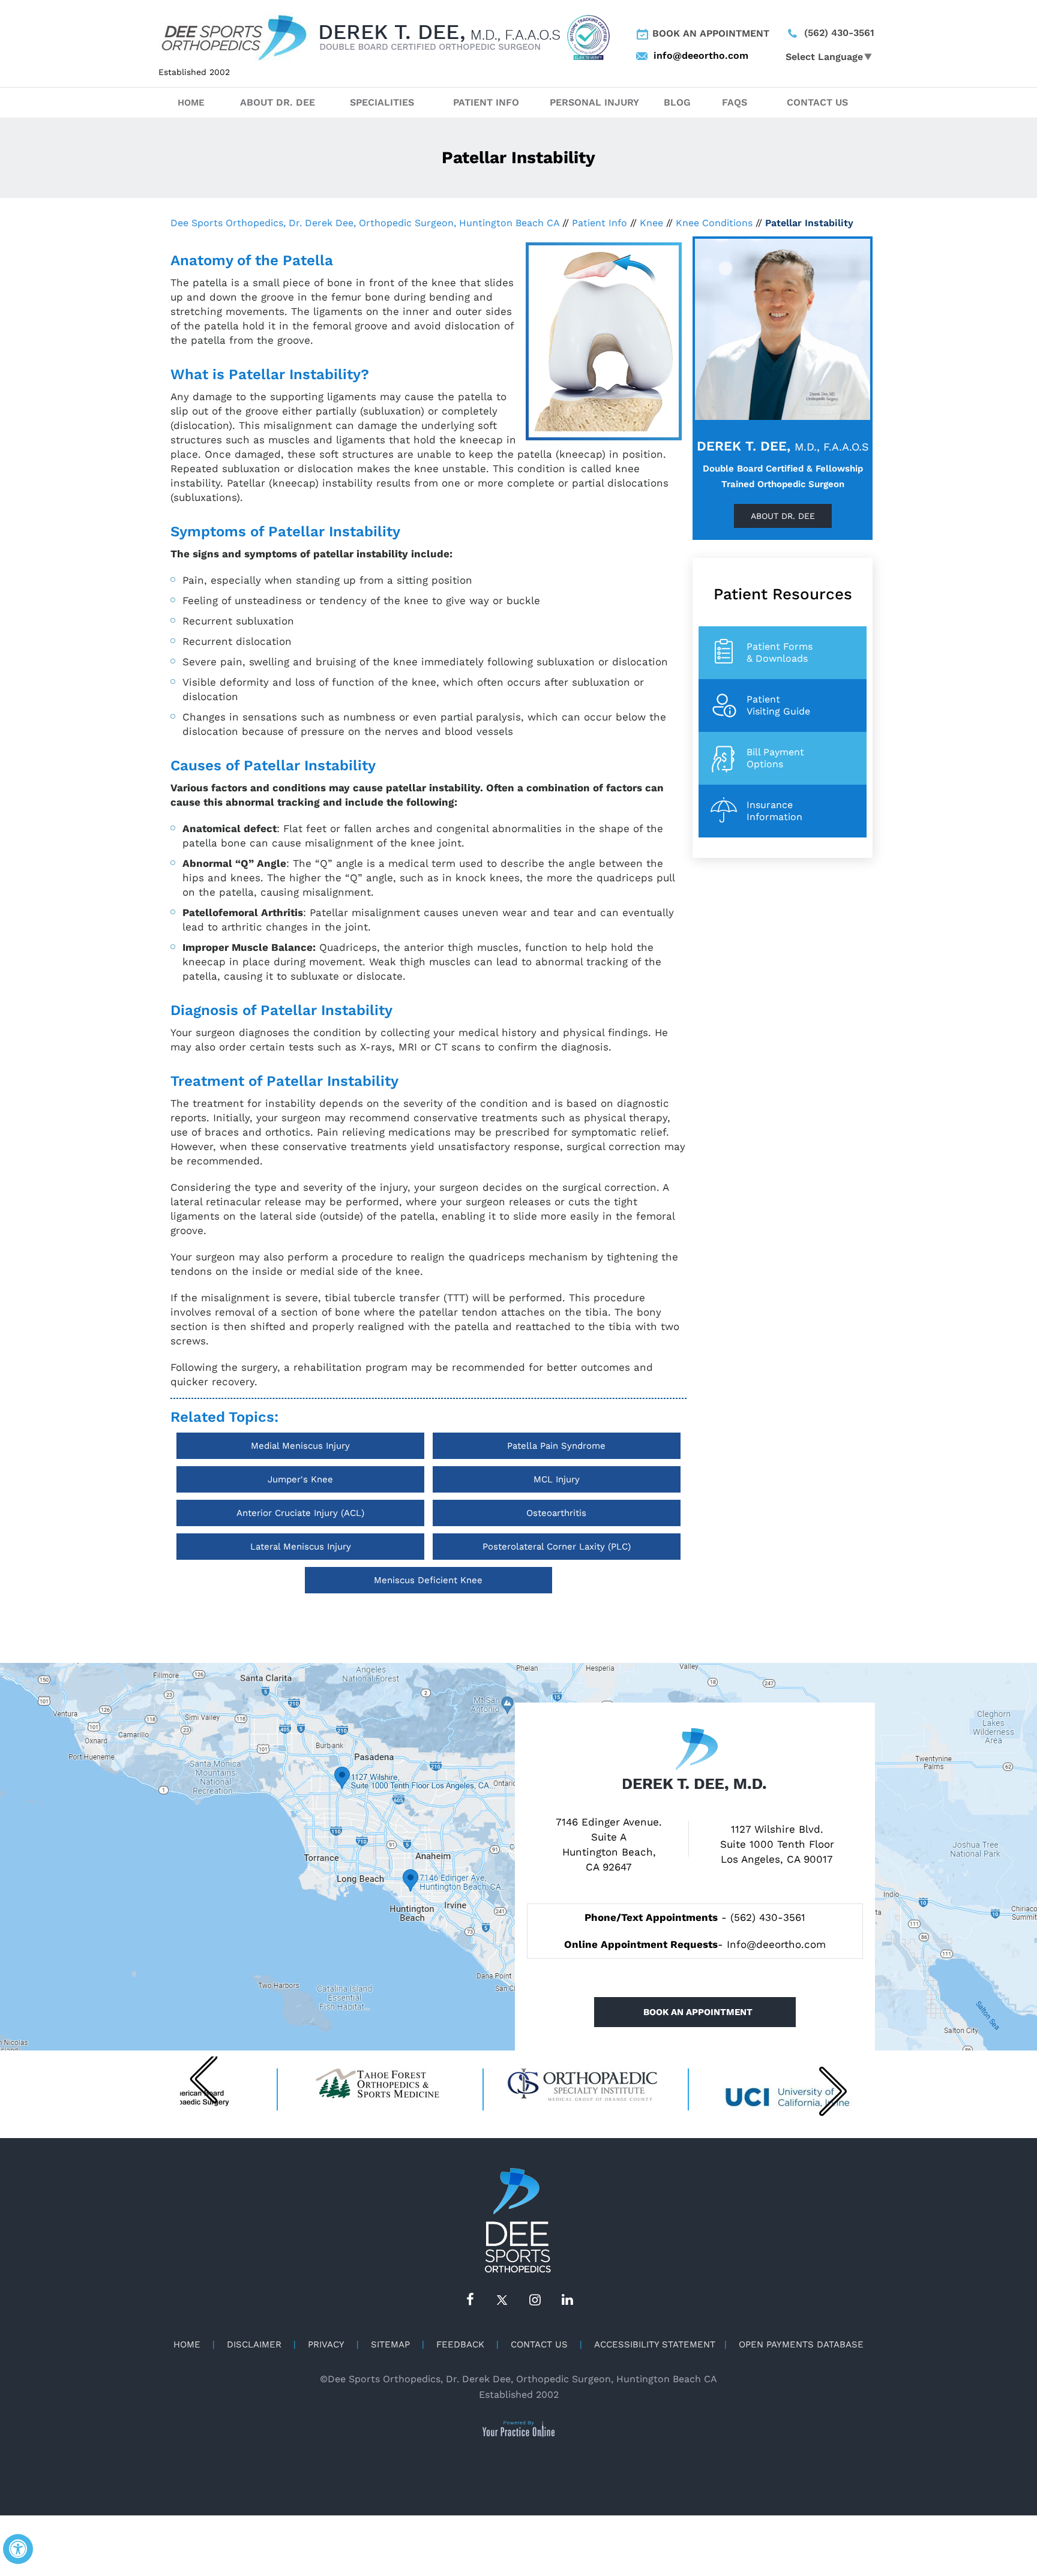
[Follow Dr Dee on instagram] (535, 2300)
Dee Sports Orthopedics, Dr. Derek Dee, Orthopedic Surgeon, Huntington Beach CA (365, 223)
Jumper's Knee (300, 1479)
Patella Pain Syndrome (556, 1446)
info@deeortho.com (687, 55)
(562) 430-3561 (839, 33)
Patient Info (486, 102)
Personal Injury (594, 102)
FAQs (735, 102)
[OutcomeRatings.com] (588, 37)
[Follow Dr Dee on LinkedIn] (567, 2300)
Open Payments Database (801, 2344)
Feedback (460, 2344)
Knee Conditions (714, 223)
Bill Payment (775, 758)
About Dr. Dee (278, 102)
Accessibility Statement (655, 2344)
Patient (778, 705)
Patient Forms (780, 652)
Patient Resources (783, 594)
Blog (677, 102)
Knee (651, 223)
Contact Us (817, 102)
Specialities (382, 102)
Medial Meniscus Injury (300, 1446)
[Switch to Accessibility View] (18, 2549)
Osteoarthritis (556, 1513)
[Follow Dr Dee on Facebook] (470, 2300)
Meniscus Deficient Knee (428, 1580)
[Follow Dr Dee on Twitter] (502, 2300)
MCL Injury (557, 1479)
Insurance (774, 811)
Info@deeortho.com (776, 1944)
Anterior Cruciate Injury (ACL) (300, 1513)
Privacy (326, 2344)
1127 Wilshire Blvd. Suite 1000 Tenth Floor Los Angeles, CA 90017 (777, 1844)
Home (191, 103)
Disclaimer (254, 2344)
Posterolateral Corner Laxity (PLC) (557, 1547)
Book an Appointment (711, 33)
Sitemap (390, 2344)
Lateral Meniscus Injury (301, 1547)
